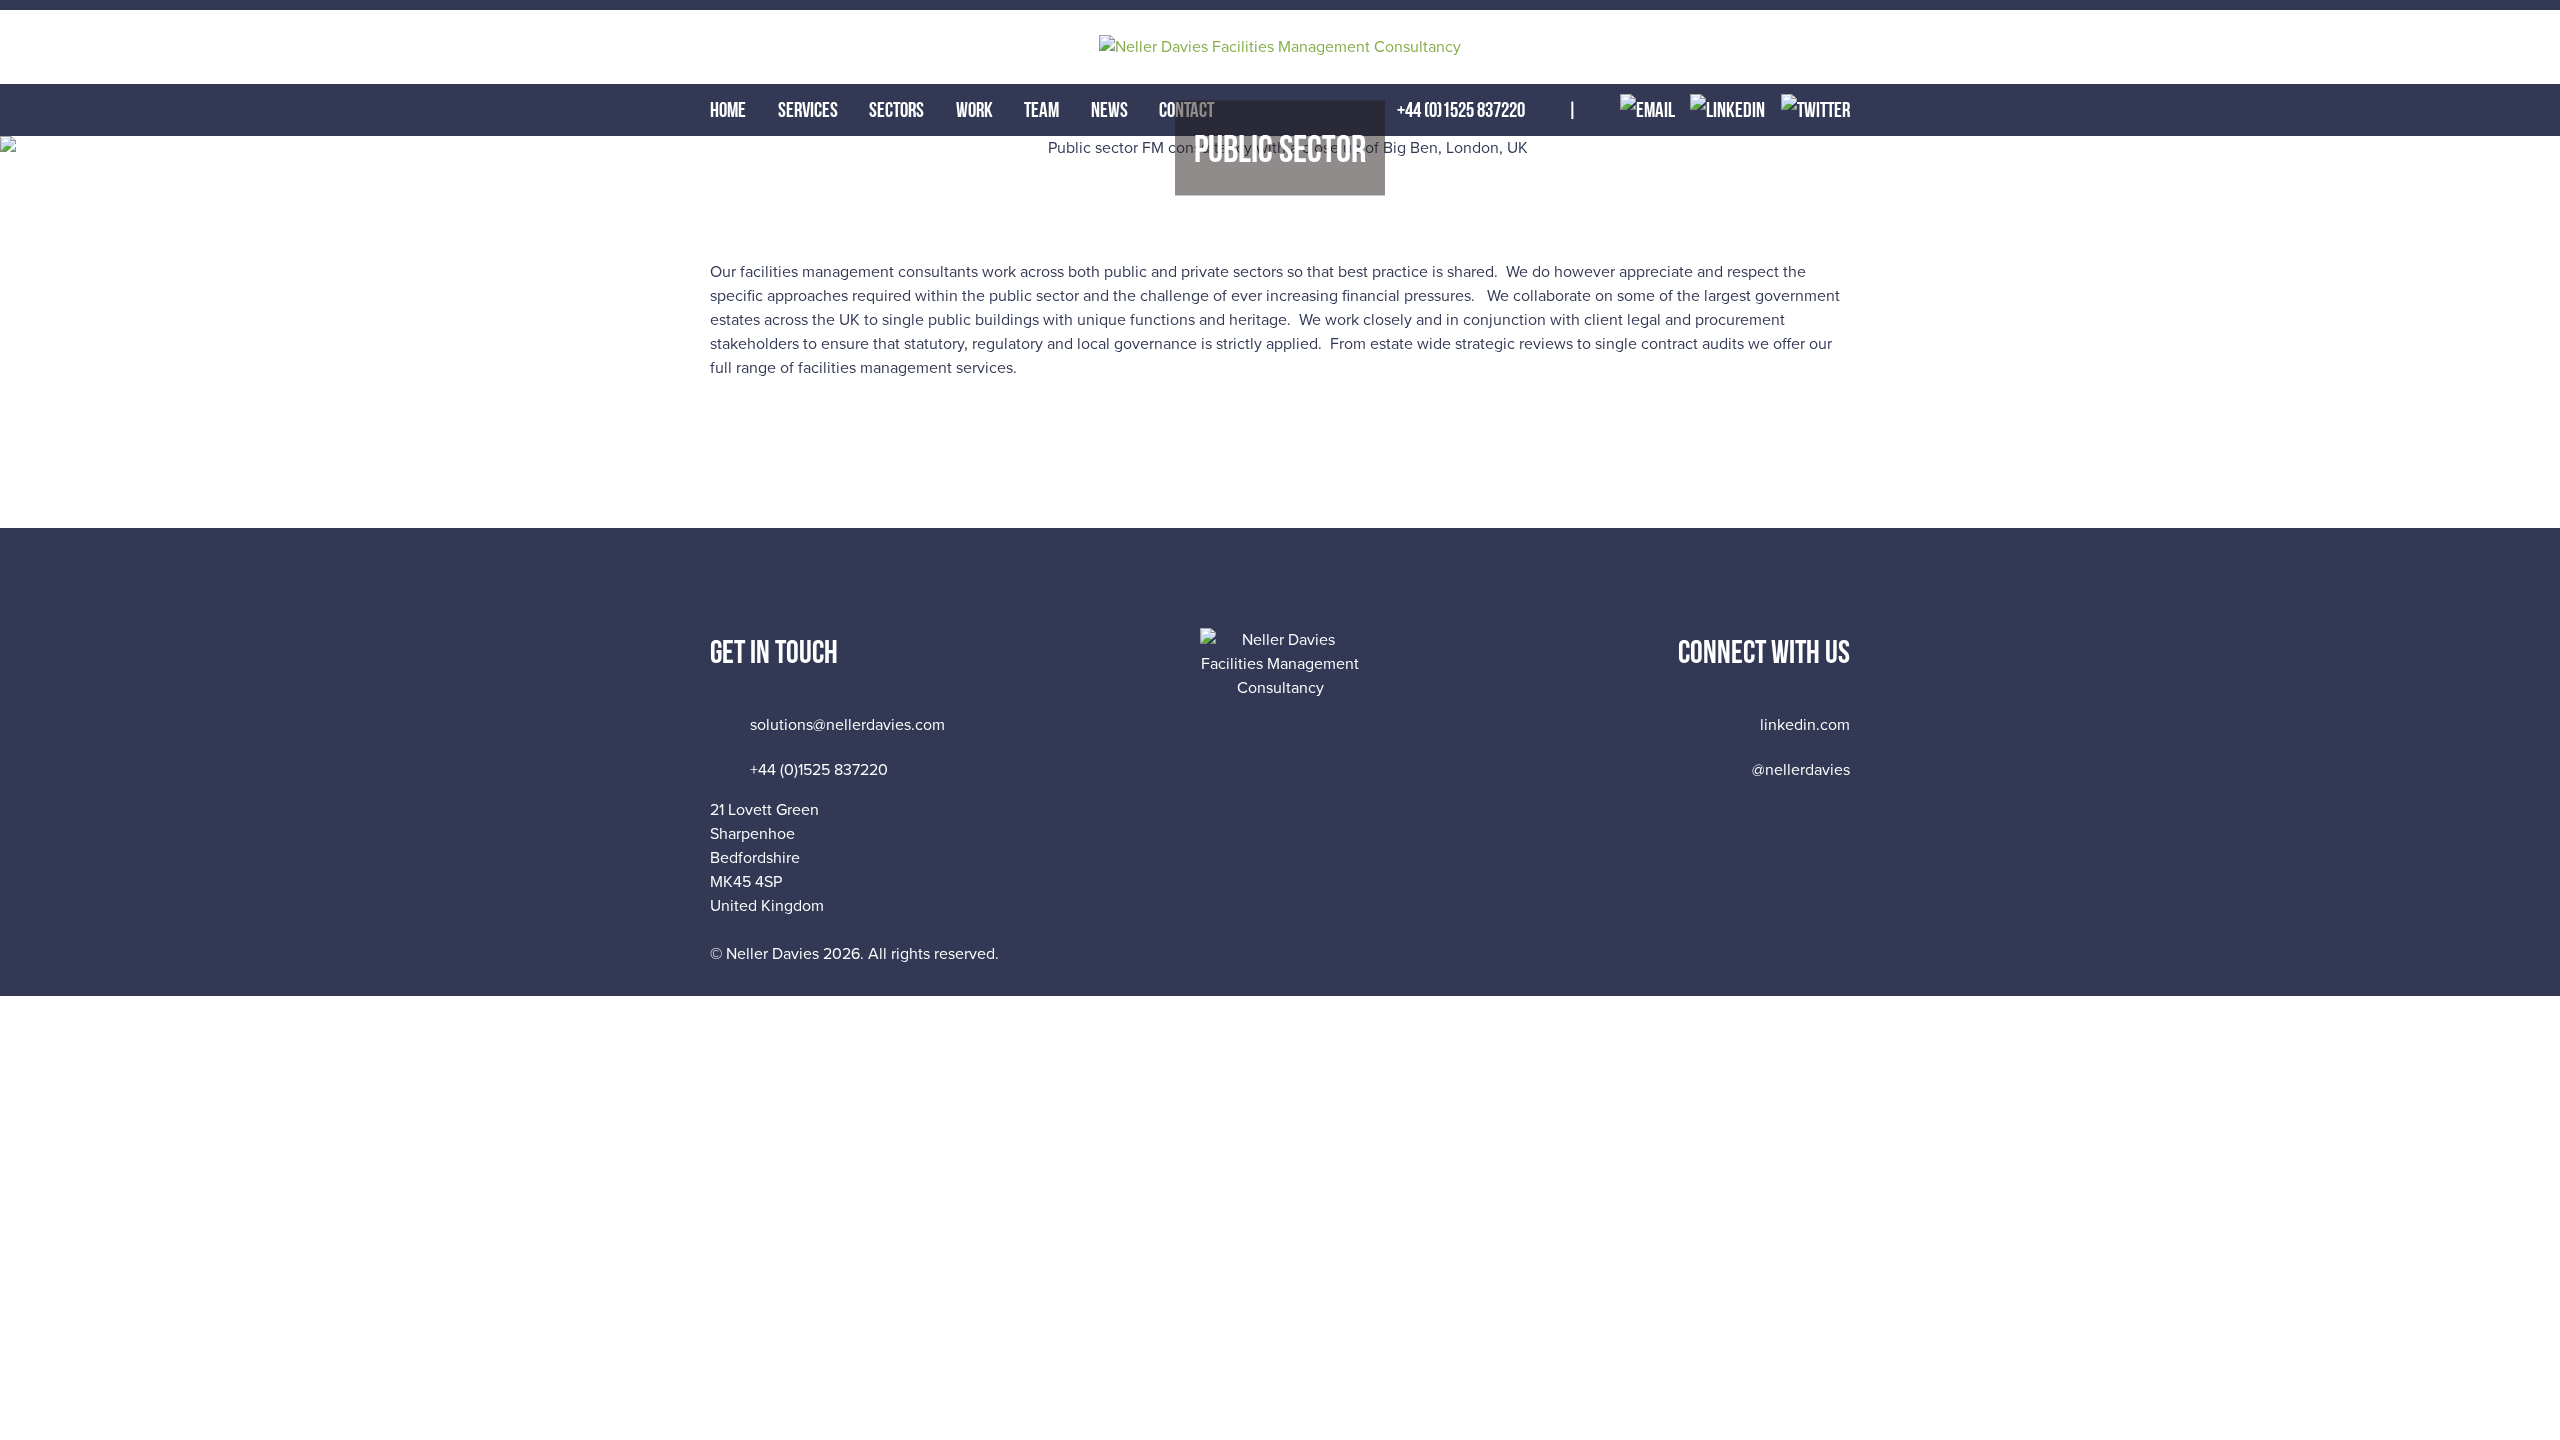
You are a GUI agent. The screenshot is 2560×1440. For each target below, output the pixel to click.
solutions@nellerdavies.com (847, 725)
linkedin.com (1805, 725)
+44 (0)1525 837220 (819, 770)
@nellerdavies (1801, 770)
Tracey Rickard (1818, 948)
